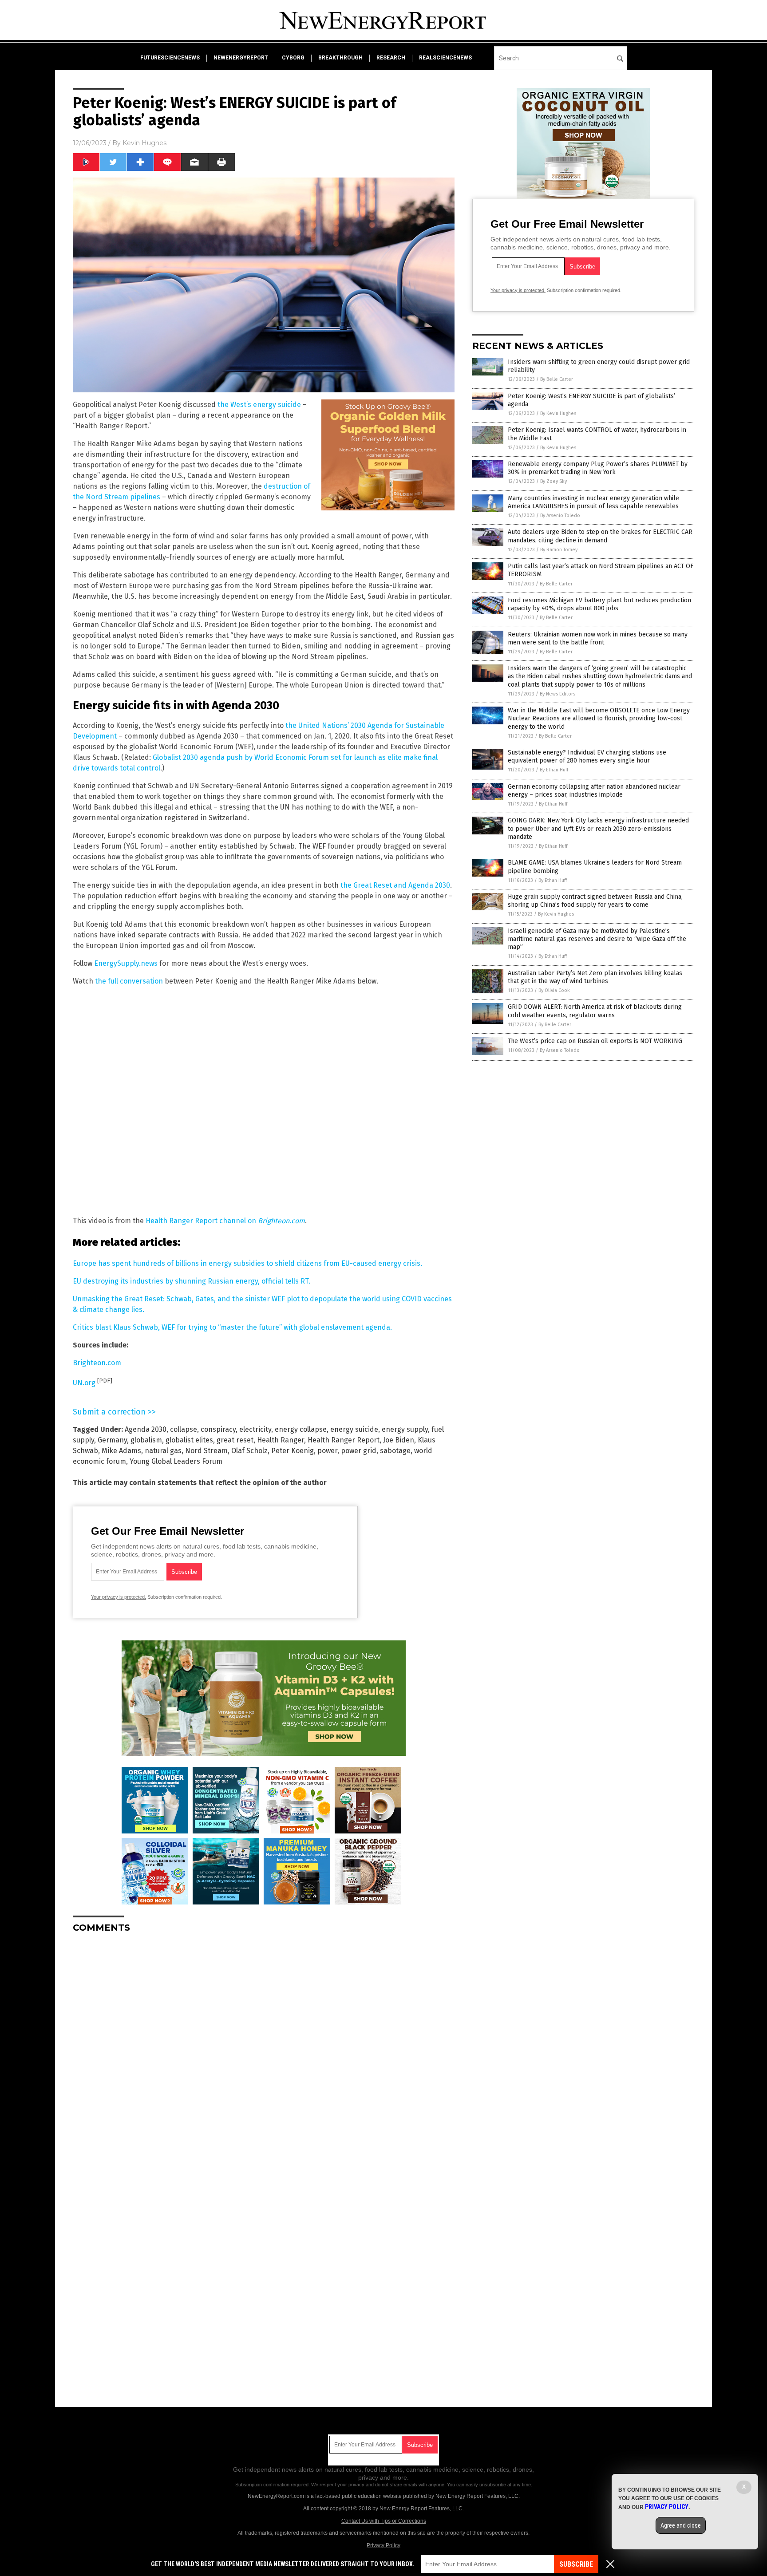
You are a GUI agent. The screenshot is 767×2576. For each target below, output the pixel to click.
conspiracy (218, 1429)
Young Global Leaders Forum (176, 1461)
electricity (255, 1429)
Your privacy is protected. (119, 1597)
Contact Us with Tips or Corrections (384, 2521)
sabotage (395, 1451)
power (327, 1451)
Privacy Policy (383, 2545)
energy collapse (301, 1429)
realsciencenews (445, 58)
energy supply (405, 1429)
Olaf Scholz (249, 1451)
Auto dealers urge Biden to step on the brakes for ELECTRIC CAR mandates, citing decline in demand (600, 536)
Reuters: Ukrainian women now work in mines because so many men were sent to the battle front (598, 638)
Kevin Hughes (144, 143)
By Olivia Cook (554, 990)
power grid (359, 1451)
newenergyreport (241, 58)
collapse (184, 1429)
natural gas (163, 1451)
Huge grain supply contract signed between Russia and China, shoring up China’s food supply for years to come (595, 901)
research (391, 58)
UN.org (84, 1383)
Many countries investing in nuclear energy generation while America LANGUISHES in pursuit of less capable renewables (593, 502)
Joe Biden (399, 1440)
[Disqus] (264, 2051)
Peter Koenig (293, 1451)
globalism (146, 1440)
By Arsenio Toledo (560, 516)
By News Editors (557, 694)
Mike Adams (121, 1451)
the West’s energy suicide (259, 405)
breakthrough (340, 58)
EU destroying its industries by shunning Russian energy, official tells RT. (192, 1281)
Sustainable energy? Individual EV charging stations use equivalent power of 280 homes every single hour (587, 757)
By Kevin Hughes (558, 413)
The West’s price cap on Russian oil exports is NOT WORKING (595, 1041)
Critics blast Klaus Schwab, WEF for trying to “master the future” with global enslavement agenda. (232, 1327)
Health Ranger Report (344, 1440)
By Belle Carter (557, 379)
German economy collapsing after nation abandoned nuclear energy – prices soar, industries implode (594, 791)
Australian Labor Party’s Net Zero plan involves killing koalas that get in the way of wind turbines (595, 977)
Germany (112, 1440)
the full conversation (129, 981)
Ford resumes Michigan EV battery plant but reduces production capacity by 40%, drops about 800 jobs (599, 604)
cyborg (293, 58)
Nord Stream (206, 1451)
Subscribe (576, 2564)
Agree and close (681, 2525)
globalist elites (189, 1440)
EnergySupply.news (126, 963)
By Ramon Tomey (559, 550)
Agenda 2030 (146, 1429)
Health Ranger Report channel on (225, 1221)
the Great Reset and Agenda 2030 (395, 885)
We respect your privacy (338, 2485)
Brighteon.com (97, 1363)
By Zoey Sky (554, 481)
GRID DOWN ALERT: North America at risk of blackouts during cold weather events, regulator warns (595, 1011)
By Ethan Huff (554, 770)
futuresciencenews (170, 58)
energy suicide (354, 1429)
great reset (235, 1440)
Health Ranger (281, 1440)
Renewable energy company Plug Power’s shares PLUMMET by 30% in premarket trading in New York (598, 468)
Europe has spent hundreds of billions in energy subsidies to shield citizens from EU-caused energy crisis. (247, 1263)
